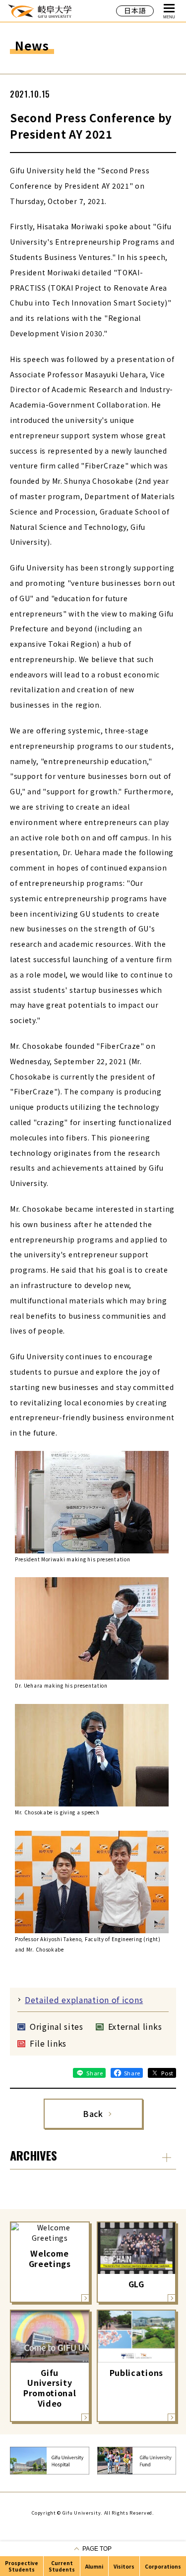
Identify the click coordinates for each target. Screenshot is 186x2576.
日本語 (135, 10)
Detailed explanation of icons (84, 2000)
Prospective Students (22, 2566)
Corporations (163, 2566)
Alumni (94, 2566)
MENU (169, 17)
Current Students (62, 2566)
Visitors (124, 2566)
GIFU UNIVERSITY (40, 11)
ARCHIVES (33, 2155)
